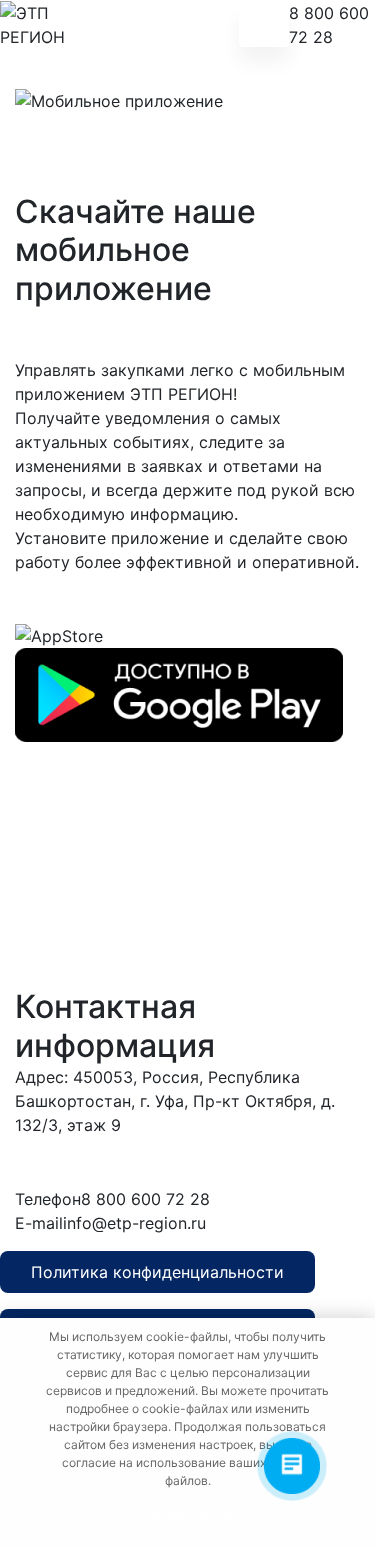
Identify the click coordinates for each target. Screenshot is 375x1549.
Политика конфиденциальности (157, 1272)
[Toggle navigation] (264, 25)
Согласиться (184, 1517)
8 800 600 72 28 (329, 25)
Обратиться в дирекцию (236, 1161)
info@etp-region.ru (134, 1223)
